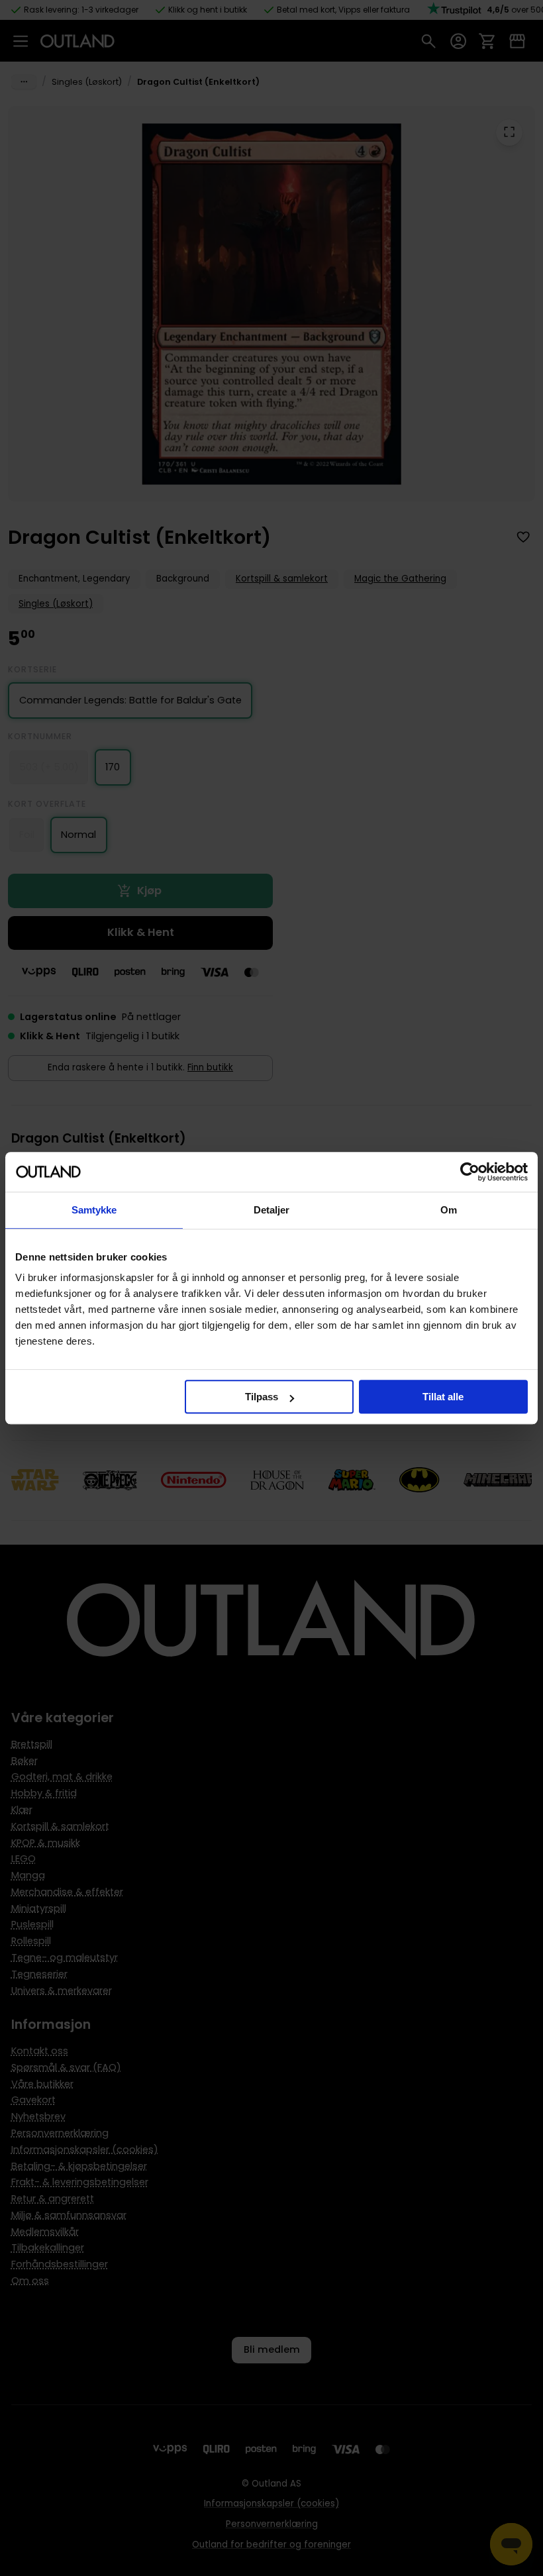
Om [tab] (449, 1210)
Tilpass (262, 1397)
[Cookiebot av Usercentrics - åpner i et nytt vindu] (470, 1172)
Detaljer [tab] (272, 1210)
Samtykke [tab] (94, 1210)
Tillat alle (443, 1397)
